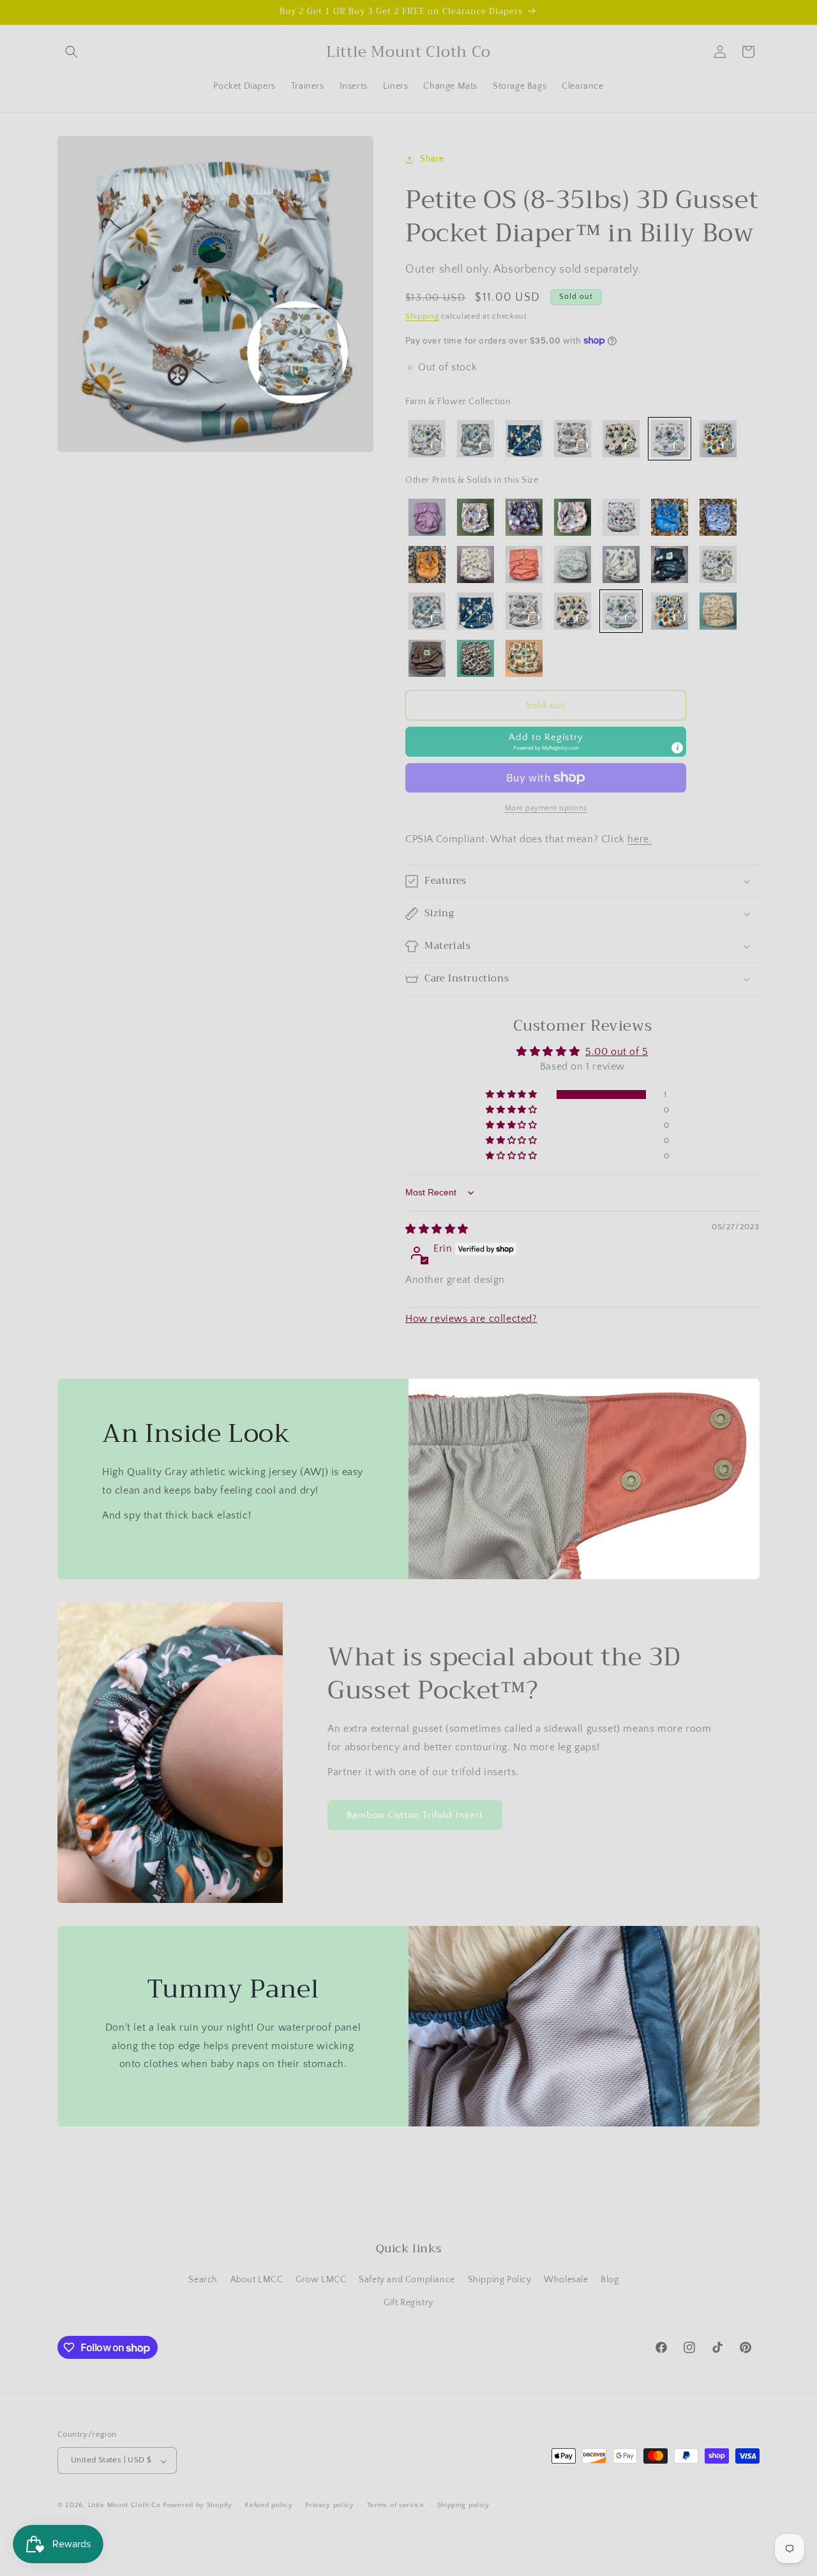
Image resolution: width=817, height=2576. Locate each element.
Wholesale (566, 2280)
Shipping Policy (500, 2280)
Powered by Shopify (198, 2506)
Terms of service (396, 2505)
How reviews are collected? (471, 1319)
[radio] (427, 439)
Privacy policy (330, 2505)
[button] (71, 52)
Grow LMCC (321, 2280)
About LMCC (257, 2280)
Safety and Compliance (407, 2280)
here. (640, 839)
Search (203, 2280)
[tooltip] (677, 748)
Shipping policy (464, 2505)
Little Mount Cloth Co (124, 2506)
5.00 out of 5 (617, 1052)
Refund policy (268, 2505)
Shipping (422, 316)
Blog (610, 2280)
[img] (437, 1229)
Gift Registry (408, 2303)
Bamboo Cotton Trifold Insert (415, 1815)
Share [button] (432, 159)
